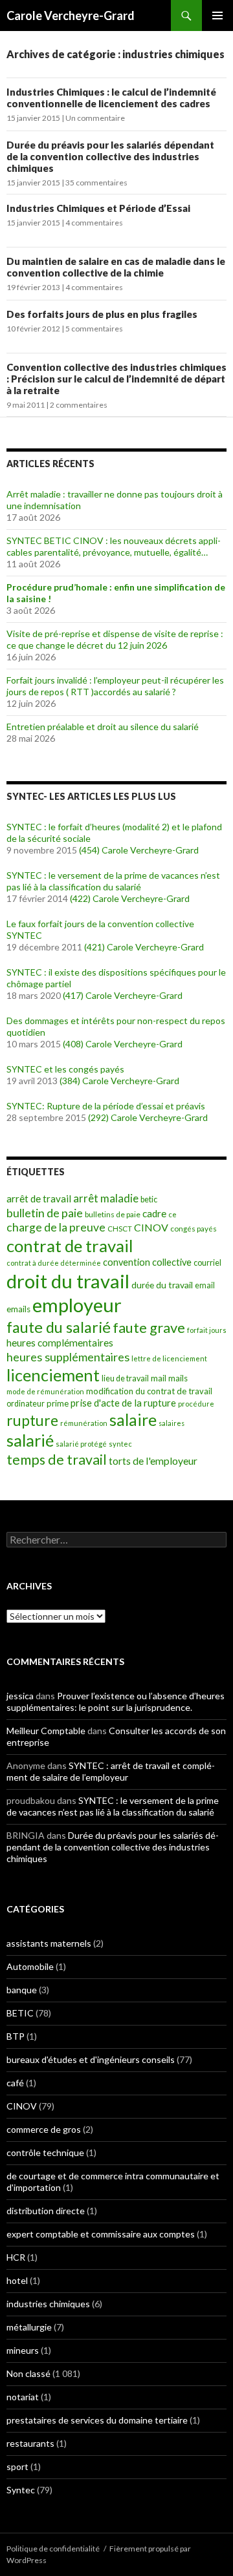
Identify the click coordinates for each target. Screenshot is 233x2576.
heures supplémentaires (68, 1357)
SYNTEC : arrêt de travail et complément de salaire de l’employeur (111, 1771)
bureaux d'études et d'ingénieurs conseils (91, 2059)
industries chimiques (48, 2304)
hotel (17, 2280)
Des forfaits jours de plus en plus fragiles (102, 314)
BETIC (20, 2013)
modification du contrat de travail (149, 1391)
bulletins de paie (113, 1214)
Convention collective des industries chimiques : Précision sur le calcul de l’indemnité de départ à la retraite (116, 379)
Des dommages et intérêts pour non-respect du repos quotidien (116, 1026)
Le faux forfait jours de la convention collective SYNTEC (100, 929)
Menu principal (217, 16)
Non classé (28, 2373)
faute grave (149, 1327)
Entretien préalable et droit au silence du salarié (103, 727)
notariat (23, 2397)
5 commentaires (94, 329)
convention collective (147, 1262)
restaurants (30, 2443)
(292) (98, 1117)
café (15, 2083)
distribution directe (46, 2211)
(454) (89, 850)
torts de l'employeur (153, 1461)
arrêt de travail (39, 1199)
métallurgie (29, 2327)
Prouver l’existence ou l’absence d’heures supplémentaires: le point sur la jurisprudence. (116, 1702)
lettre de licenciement (169, 1358)
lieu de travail (125, 1378)
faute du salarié (59, 1327)
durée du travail (162, 1285)
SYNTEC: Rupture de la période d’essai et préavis (106, 1106)
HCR (16, 2257)
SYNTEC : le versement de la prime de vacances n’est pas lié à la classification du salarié (113, 881)
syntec (120, 1444)
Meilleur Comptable (46, 1731)
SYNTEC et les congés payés (65, 1069)
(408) (73, 1044)
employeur (77, 1305)
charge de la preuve (56, 1227)
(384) (70, 1081)
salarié (30, 1440)
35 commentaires (96, 183)
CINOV (151, 1227)
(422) (80, 898)
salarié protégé (81, 1444)
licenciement (53, 1375)
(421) (94, 947)
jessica (20, 1696)
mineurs (23, 2350)
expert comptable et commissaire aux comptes (101, 2234)
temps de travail (57, 1460)
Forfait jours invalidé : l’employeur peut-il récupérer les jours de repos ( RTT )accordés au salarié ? (115, 686)
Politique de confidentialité (53, 2549)
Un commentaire (95, 118)
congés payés (194, 1228)
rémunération (84, 1423)
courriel (207, 1263)
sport (17, 2466)
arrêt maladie (106, 1198)
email (205, 1285)
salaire (133, 1420)
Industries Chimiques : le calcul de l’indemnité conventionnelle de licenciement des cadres (111, 98)
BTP (16, 2036)
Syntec (21, 2490)
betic (149, 1199)
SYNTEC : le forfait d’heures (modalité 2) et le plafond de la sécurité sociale (114, 832)
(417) (73, 995)
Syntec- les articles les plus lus (91, 796)
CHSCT (120, 1229)
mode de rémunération (45, 1391)
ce (172, 1214)
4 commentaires (94, 223)
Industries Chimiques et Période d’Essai (98, 208)
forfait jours (207, 1330)
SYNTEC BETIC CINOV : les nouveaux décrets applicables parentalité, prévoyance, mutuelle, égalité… (114, 546)
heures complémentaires (60, 1343)
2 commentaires (79, 405)
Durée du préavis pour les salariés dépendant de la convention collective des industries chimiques (110, 156)
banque (22, 1990)
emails (18, 1309)
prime (58, 1403)
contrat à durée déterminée (54, 1263)
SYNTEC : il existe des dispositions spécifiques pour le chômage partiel (116, 978)
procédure (196, 1404)
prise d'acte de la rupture (123, 1403)
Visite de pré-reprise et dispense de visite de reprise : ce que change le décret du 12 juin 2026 (115, 639)
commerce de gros (44, 2129)
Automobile (30, 1966)
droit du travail (68, 1281)
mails (178, 1378)
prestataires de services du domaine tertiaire (97, 2420)
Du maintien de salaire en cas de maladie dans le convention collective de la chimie (116, 267)
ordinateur (26, 1404)
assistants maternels (49, 1943)
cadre (154, 1213)
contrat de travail (70, 1246)
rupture (32, 1420)
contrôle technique (45, 2152)
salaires (172, 1423)
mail (159, 1378)
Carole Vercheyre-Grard (71, 16)
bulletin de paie (45, 1213)
